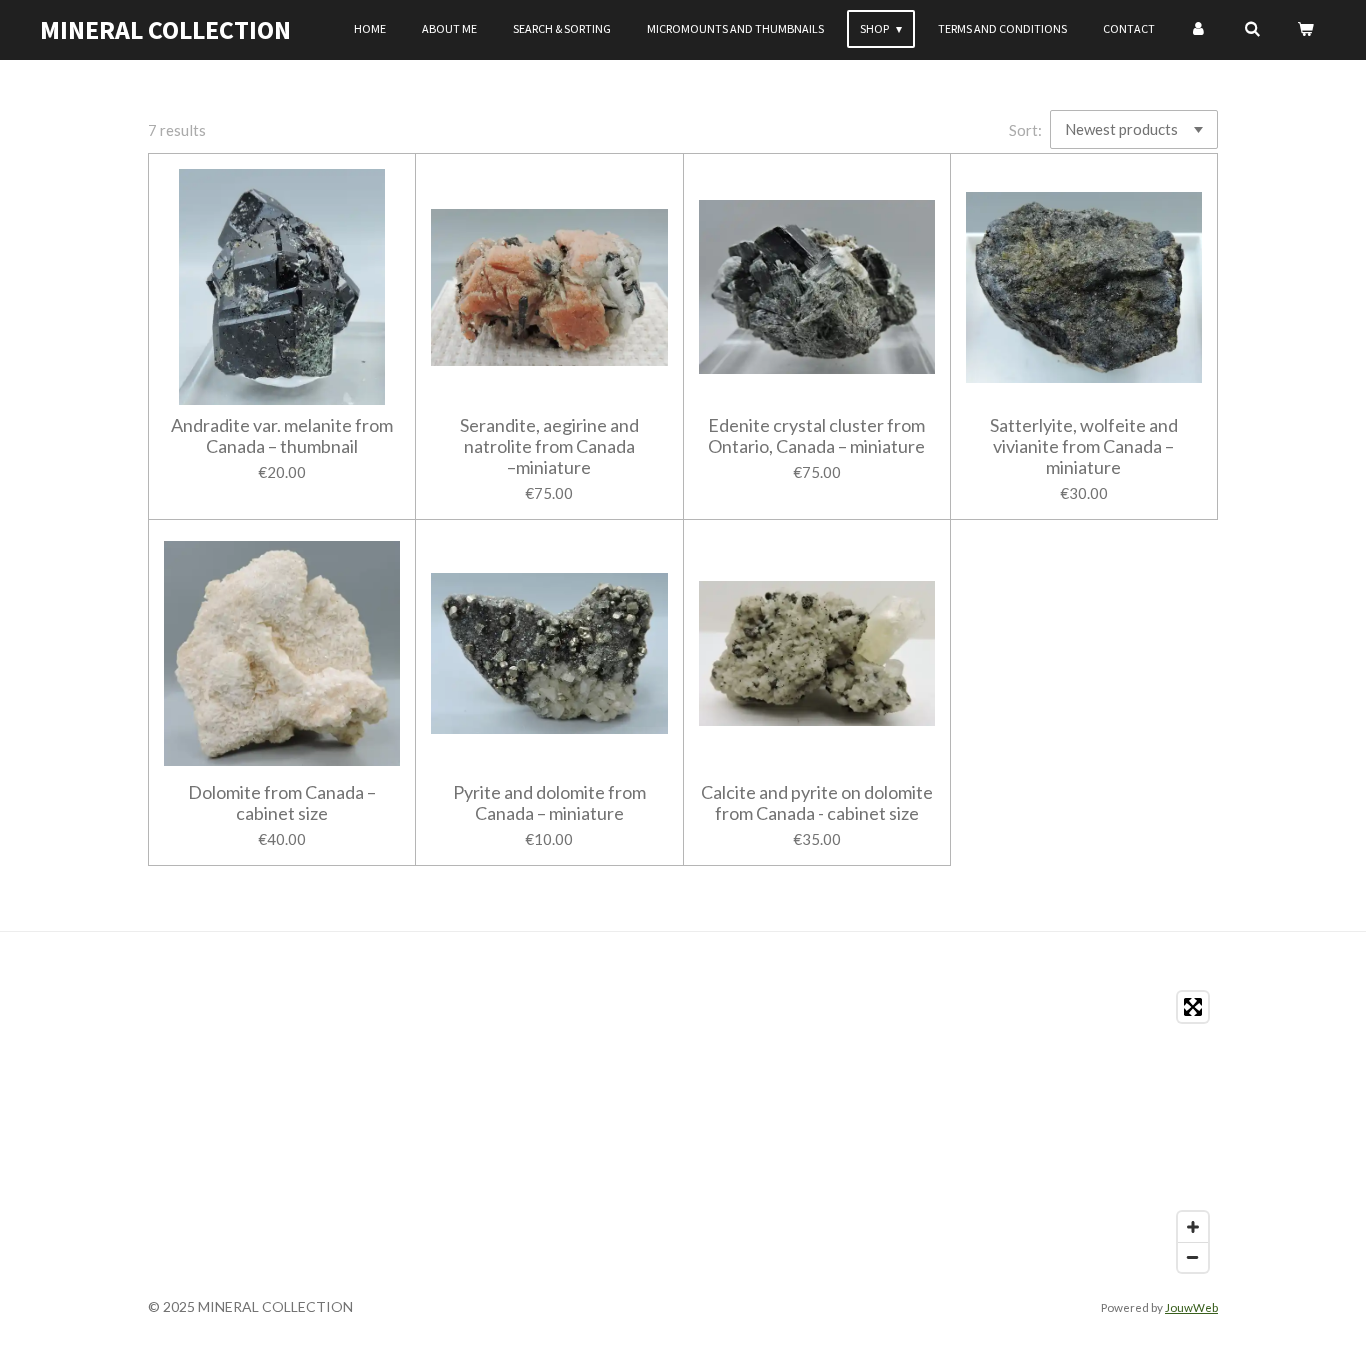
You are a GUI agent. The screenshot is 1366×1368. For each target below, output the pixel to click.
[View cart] (1304, 29)
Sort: (1025, 130)
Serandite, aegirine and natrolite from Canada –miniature (549, 446)
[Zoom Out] (1193, 1257)
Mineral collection (165, 29)
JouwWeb (1191, 1307)
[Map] (683, 1132)
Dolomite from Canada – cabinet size (282, 803)
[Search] (1251, 29)
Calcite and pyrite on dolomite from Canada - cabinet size (817, 803)
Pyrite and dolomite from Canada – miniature (549, 803)
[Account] (1199, 29)
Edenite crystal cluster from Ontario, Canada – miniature (816, 436)
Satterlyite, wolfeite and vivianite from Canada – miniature (1084, 446)
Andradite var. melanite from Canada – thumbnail (282, 436)
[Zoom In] (1193, 1227)
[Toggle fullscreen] (1193, 1007)
